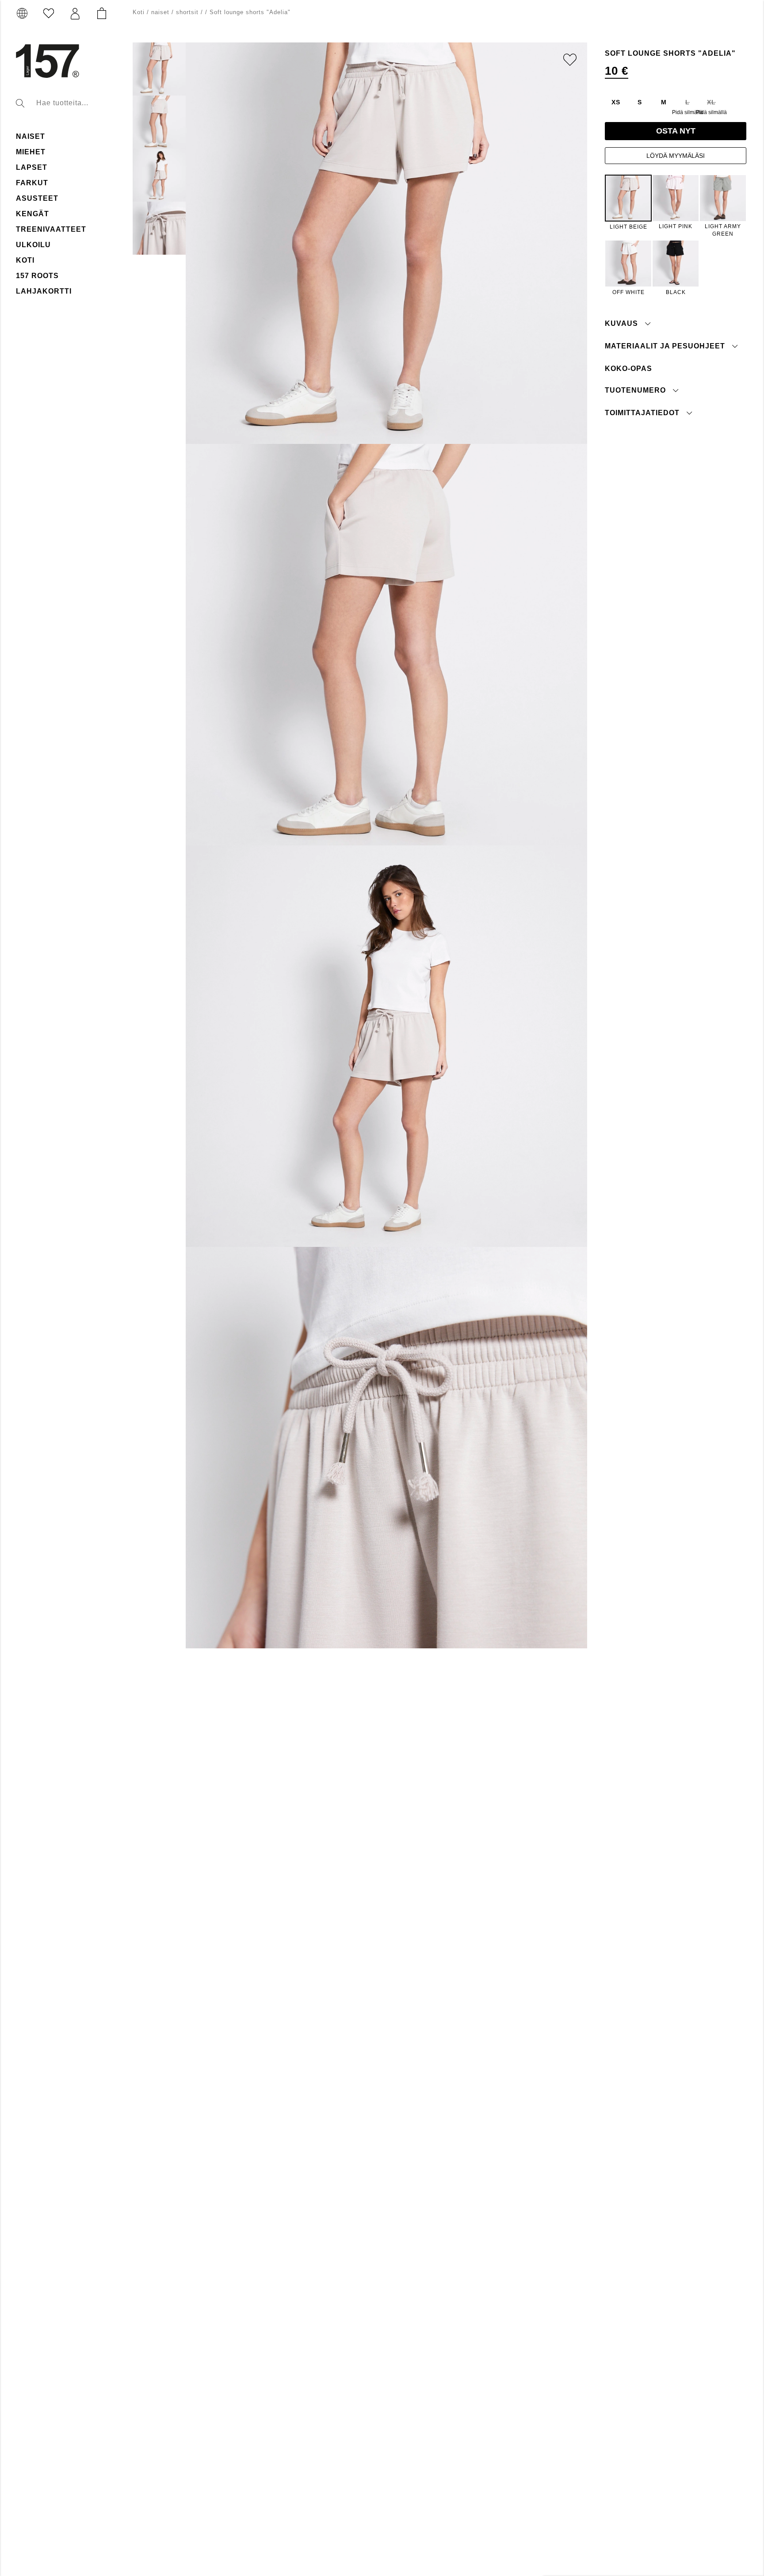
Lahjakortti (44, 291)
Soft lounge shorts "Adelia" (250, 12)
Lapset (32, 167)
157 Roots (37, 276)
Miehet (31, 152)
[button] (75, 14)
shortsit (187, 12)
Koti (25, 260)
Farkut (32, 183)
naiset (31, 136)
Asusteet (37, 198)
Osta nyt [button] (676, 131)
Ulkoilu (33, 245)
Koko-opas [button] (628, 368)
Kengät (32, 214)
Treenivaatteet (51, 229)
